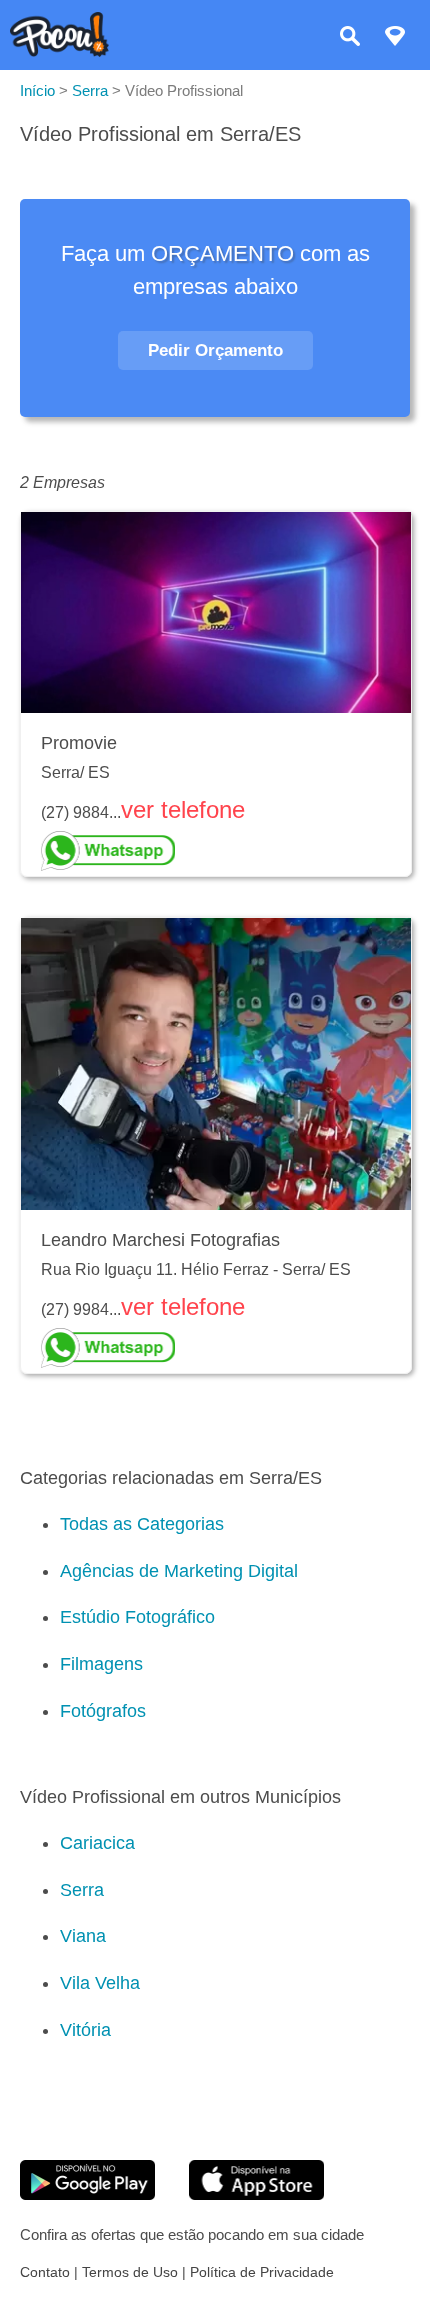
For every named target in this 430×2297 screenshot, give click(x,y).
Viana (83, 1936)
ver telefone (183, 809)
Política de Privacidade (262, 2272)
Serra (82, 1890)
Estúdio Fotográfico (137, 1617)
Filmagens (101, 1664)
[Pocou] (59, 51)
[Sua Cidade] (395, 38)
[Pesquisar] (350, 38)
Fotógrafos (103, 1711)
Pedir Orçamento (215, 350)
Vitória (85, 2030)
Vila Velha (100, 1983)
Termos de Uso (130, 2272)
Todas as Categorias (142, 1524)
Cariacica (97, 1843)
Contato (45, 2272)
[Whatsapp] (216, 851)
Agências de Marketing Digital (179, 1571)
